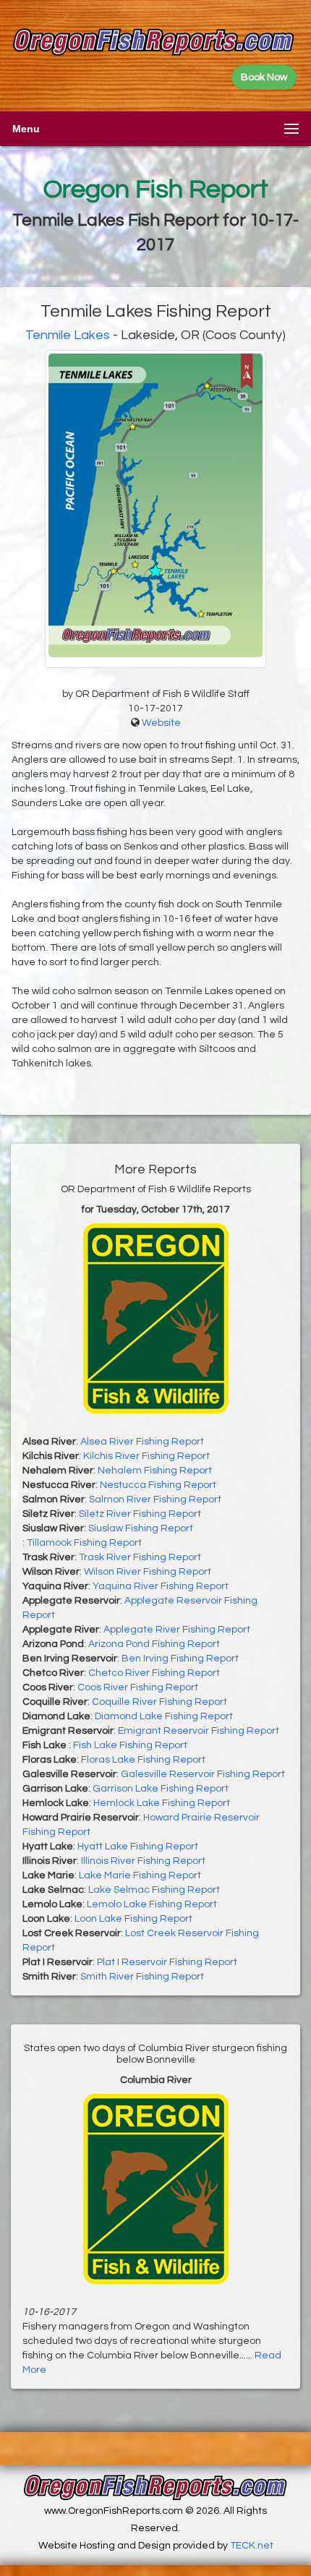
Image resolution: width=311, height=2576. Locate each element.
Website (161, 723)
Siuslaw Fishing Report (141, 1528)
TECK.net (252, 2546)
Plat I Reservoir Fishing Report (167, 1962)
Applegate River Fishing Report (177, 1630)
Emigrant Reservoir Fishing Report (199, 1731)
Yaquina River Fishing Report (161, 1586)
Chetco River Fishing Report (154, 1673)
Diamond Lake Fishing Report (164, 1716)
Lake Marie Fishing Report (140, 1875)
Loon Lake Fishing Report (133, 1919)
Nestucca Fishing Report (158, 1485)
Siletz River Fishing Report (140, 1514)
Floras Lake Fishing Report (143, 1760)
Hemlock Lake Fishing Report (162, 1803)
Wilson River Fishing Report (148, 1572)
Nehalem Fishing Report (155, 1471)
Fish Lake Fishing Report (130, 1745)
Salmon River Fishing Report (155, 1499)
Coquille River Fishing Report (159, 1702)
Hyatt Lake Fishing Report (138, 1847)
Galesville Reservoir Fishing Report (203, 1774)
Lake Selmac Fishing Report (154, 1890)
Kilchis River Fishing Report (146, 1456)
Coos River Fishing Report (138, 1687)
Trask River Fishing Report (140, 1557)
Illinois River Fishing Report (143, 1861)
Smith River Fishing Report (142, 1977)
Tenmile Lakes (68, 335)
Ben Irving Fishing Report (180, 1659)
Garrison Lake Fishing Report (161, 1789)
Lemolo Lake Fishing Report (152, 1904)
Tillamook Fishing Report (84, 1543)
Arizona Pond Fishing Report (154, 1644)
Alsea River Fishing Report (142, 1442)
